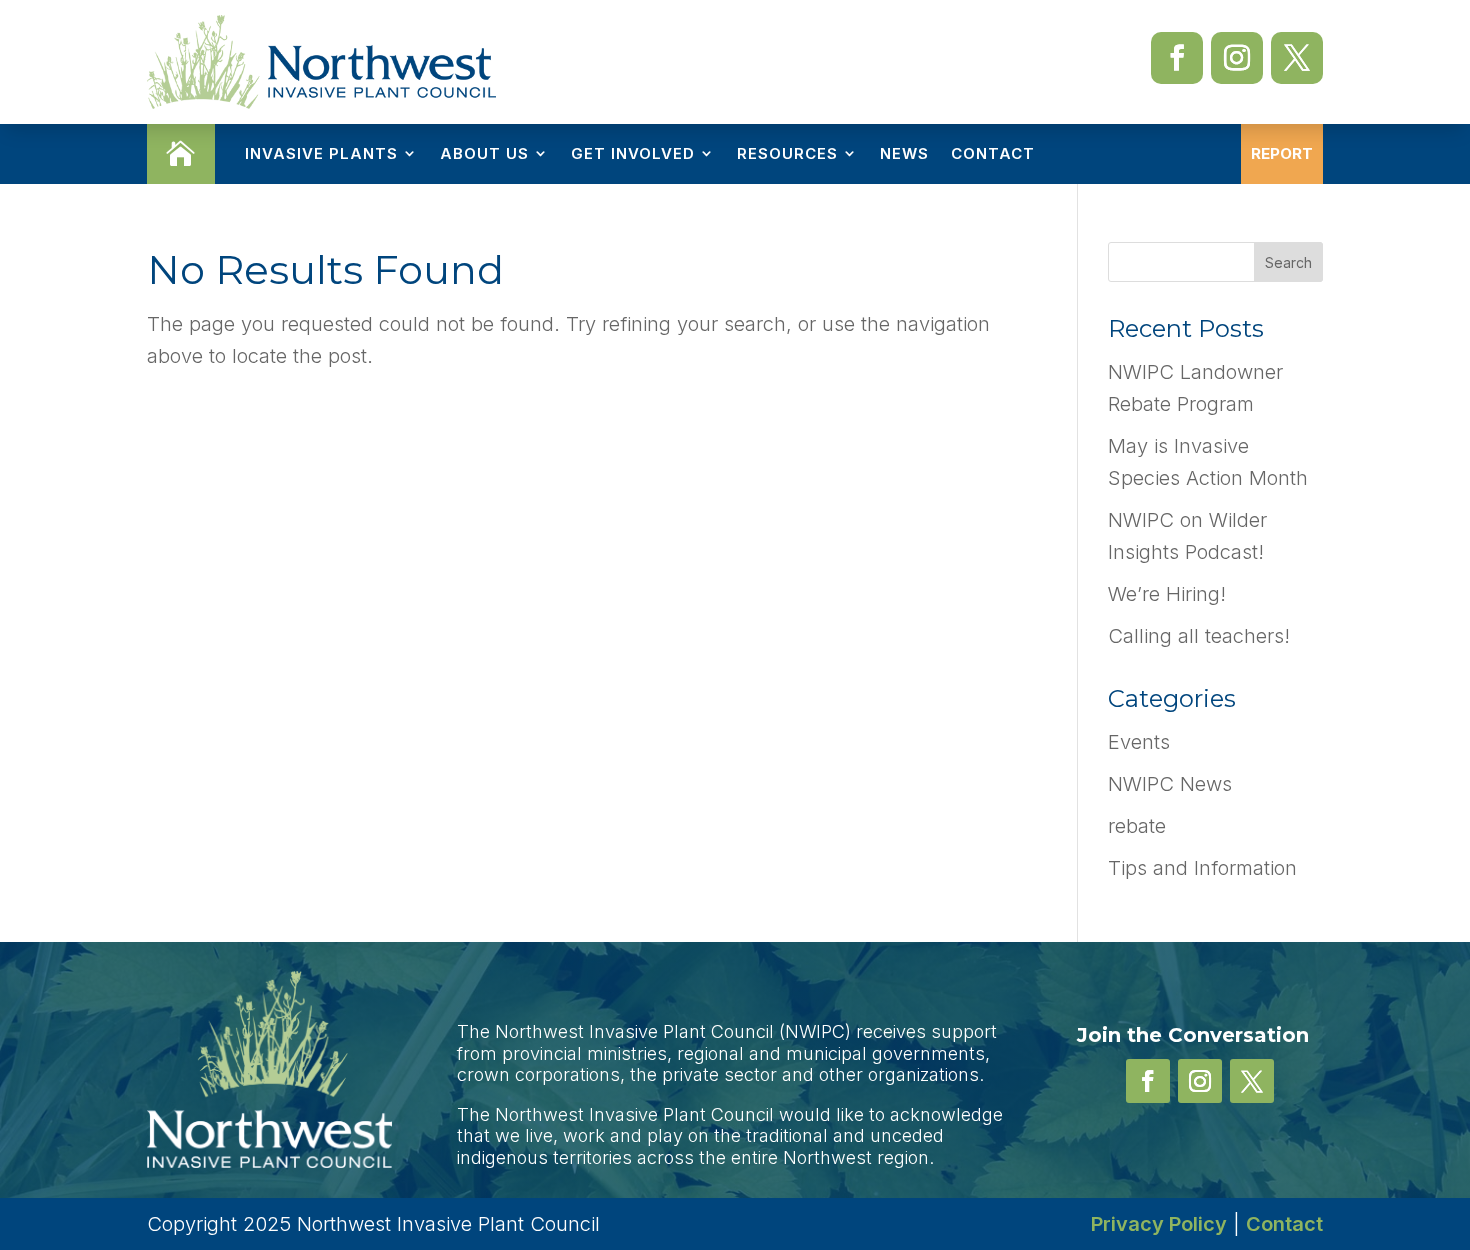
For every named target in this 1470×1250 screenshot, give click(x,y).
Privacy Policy (1159, 1224)
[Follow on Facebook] (1177, 58)
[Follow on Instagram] (1237, 58)
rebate (1137, 826)
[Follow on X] (1297, 58)
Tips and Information (1202, 868)
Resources (787, 153)
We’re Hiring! (1167, 594)
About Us (484, 153)
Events (1139, 742)
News (904, 153)
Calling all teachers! (1199, 636)
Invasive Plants (321, 153)
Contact (993, 153)
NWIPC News (1170, 784)
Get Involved (633, 153)
